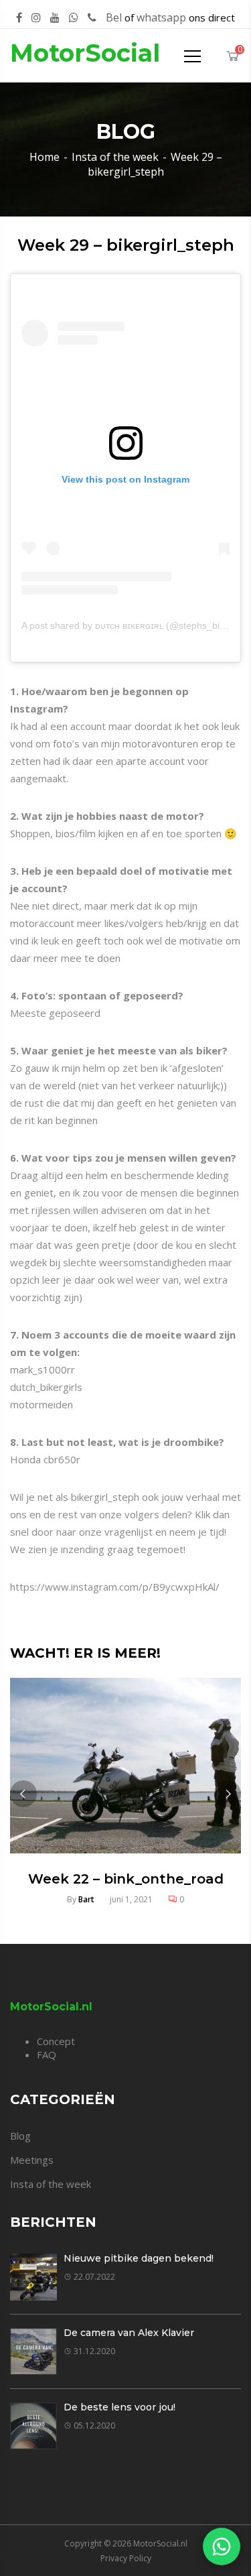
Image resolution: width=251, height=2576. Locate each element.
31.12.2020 (94, 2351)
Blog (20, 2136)
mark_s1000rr (43, 1369)
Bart (86, 1899)
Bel (114, 17)
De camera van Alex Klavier (129, 2333)
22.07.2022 (94, 2277)
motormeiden (41, 1404)
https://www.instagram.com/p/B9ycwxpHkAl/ (115, 1587)
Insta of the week (115, 157)
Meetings (32, 2160)
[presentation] (23, 1794)
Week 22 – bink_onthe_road (126, 1879)
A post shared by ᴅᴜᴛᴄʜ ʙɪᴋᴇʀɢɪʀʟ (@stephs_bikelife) (133, 625)
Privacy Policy (126, 2558)
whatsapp (161, 17)
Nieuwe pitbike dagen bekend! (139, 2258)
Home (45, 157)
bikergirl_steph (105, 1497)
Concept (56, 2041)
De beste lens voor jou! (119, 2407)
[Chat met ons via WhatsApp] (222, 2547)
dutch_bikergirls (46, 1387)
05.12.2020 (94, 2426)
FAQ (47, 2054)
